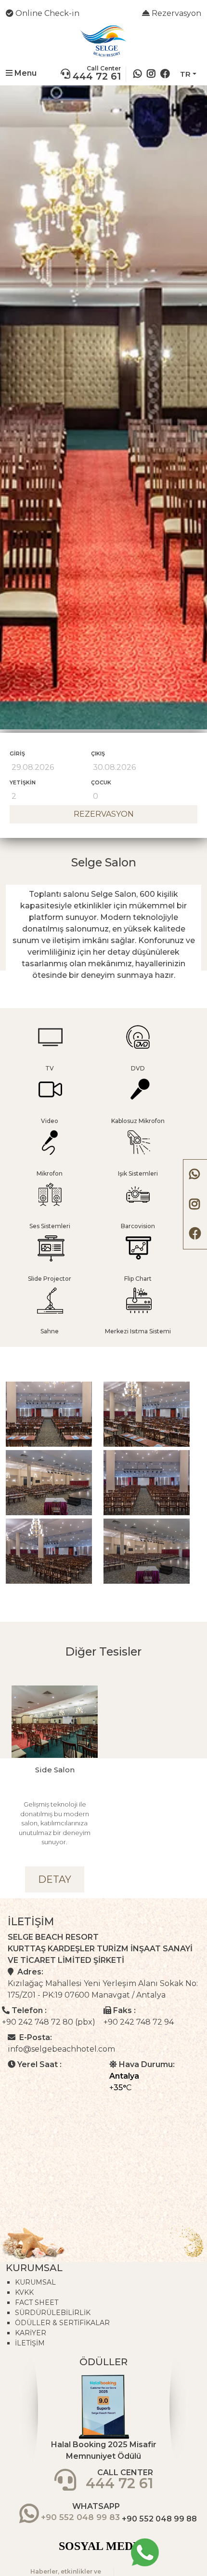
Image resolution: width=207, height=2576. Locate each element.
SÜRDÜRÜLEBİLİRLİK (53, 2313)
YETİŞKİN (23, 782)
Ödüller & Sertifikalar (62, 2323)
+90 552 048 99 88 (159, 2519)
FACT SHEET (37, 2302)
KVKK (24, 2292)
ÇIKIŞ (98, 754)
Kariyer (31, 2333)
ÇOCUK (101, 782)
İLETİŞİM (30, 2343)
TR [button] (185, 74)
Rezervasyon (175, 13)
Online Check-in (46, 13)
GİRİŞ (17, 754)
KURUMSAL (35, 2282)
